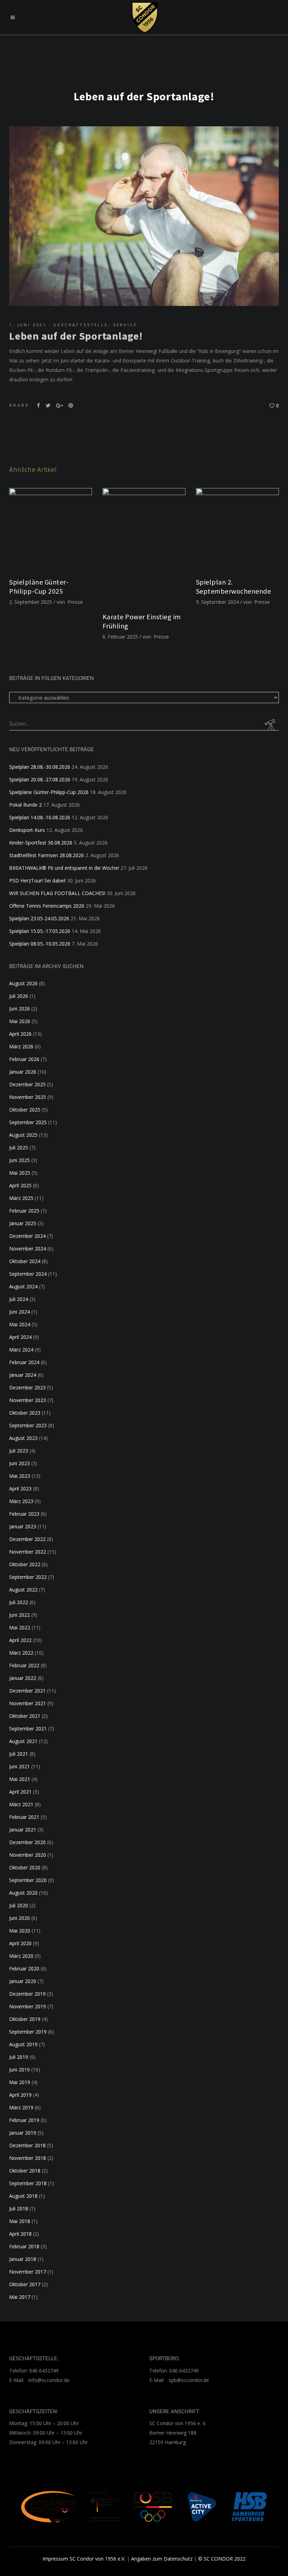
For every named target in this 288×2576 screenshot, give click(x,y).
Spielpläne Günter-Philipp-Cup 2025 (39, 586)
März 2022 (21, 1653)
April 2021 (20, 1792)
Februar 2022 (24, 1665)
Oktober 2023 (25, 1413)
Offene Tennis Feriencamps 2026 (47, 906)
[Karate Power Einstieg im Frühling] (144, 547)
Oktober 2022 (25, 1564)
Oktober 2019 (25, 2019)
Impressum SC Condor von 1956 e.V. (84, 2559)
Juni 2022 (19, 1615)
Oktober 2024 (25, 1261)
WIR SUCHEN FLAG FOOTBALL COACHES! (57, 893)
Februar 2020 (24, 1968)
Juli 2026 (19, 996)
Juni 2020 (19, 1918)
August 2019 (23, 2044)
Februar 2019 (24, 2120)
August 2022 (23, 1590)
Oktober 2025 (25, 1110)
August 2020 (23, 1893)
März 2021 (21, 1804)
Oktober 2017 (25, 2284)
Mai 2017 (20, 2297)
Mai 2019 (20, 2082)
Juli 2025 (19, 1147)
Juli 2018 (19, 2208)
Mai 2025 (20, 1173)
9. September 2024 (217, 602)
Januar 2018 (23, 2259)
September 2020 (28, 1880)
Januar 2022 (23, 1678)
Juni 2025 (19, 1160)
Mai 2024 (20, 1324)
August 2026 (23, 983)
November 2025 (28, 1097)
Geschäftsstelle (81, 325)
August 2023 (23, 1438)
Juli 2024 (19, 1299)
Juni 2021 (19, 1766)
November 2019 (28, 2006)
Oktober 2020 (25, 1867)
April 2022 (20, 1640)
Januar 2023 (23, 1526)
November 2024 (28, 1249)
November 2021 (28, 1703)
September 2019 (28, 2032)
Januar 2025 (23, 1223)
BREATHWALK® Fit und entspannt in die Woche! (64, 868)
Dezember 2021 (27, 1691)
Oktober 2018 (25, 2171)
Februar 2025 (24, 1211)
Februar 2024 (24, 1362)
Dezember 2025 (27, 1084)
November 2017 (28, 2272)
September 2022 (28, 1577)
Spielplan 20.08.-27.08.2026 (40, 779)
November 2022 (28, 1552)
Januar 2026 (23, 1072)
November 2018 (28, 2158)
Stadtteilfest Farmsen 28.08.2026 (47, 855)
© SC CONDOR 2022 (222, 2559)
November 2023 (28, 1400)
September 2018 (28, 2183)
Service (125, 325)
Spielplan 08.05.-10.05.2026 (40, 944)
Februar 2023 (24, 1514)
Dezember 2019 (27, 1994)
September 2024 (28, 1274)
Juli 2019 (19, 2057)
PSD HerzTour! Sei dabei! (37, 880)
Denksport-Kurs (27, 830)
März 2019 (21, 2107)
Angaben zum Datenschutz (162, 2559)
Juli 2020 (19, 1905)
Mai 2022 (20, 1627)
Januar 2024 (23, 1375)
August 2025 (23, 1135)
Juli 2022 (19, 1602)
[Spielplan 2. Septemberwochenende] (237, 529)
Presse (75, 602)
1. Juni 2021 (28, 325)
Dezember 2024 (27, 1236)
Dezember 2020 (27, 1842)
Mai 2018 (20, 2221)
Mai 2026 (20, 1021)
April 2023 (20, 1489)
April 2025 (20, 1185)
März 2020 (21, 1956)
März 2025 (21, 1198)
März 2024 (21, 1350)
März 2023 (21, 1501)
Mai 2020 (20, 1931)
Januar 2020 (23, 1981)
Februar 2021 (24, 1817)
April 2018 (20, 2234)
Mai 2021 (20, 1779)
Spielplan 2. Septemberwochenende (234, 586)
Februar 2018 (24, 2246)
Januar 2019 (23, 2133)
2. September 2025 (31, 602)
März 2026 (21, 1046)
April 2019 (20, 2095)
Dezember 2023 (27, 1387)
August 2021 (23, 1741)
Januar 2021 (23, 1830)
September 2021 (28, 1729)
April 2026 (20, 1034)
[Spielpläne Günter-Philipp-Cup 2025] (51, 529)
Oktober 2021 (25, 1716)
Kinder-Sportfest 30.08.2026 (41, 843)
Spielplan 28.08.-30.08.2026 (40, 767)
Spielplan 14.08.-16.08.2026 (40, 817)
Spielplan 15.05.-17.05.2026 (40, 931)
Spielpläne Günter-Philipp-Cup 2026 (49, 792)
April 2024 (20, 1337)
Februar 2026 (24, 1059)
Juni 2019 (19, 2070)
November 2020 (28, 1855)
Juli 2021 (19, 1754)
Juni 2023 (19, 1463)
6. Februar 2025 (120, 637)
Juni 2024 (19, 1312)
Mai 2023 (20, 1476)
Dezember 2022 (27, 1539)
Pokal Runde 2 (25, 805)
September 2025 (28, 1122)
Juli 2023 (19, 1451)
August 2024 (23, 1286)
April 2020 (20, 1943)
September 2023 (28, 1425)
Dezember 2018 (27, 2145)
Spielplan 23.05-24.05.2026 (39, 918)
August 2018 (23, 2196)
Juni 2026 (19, 1009)
